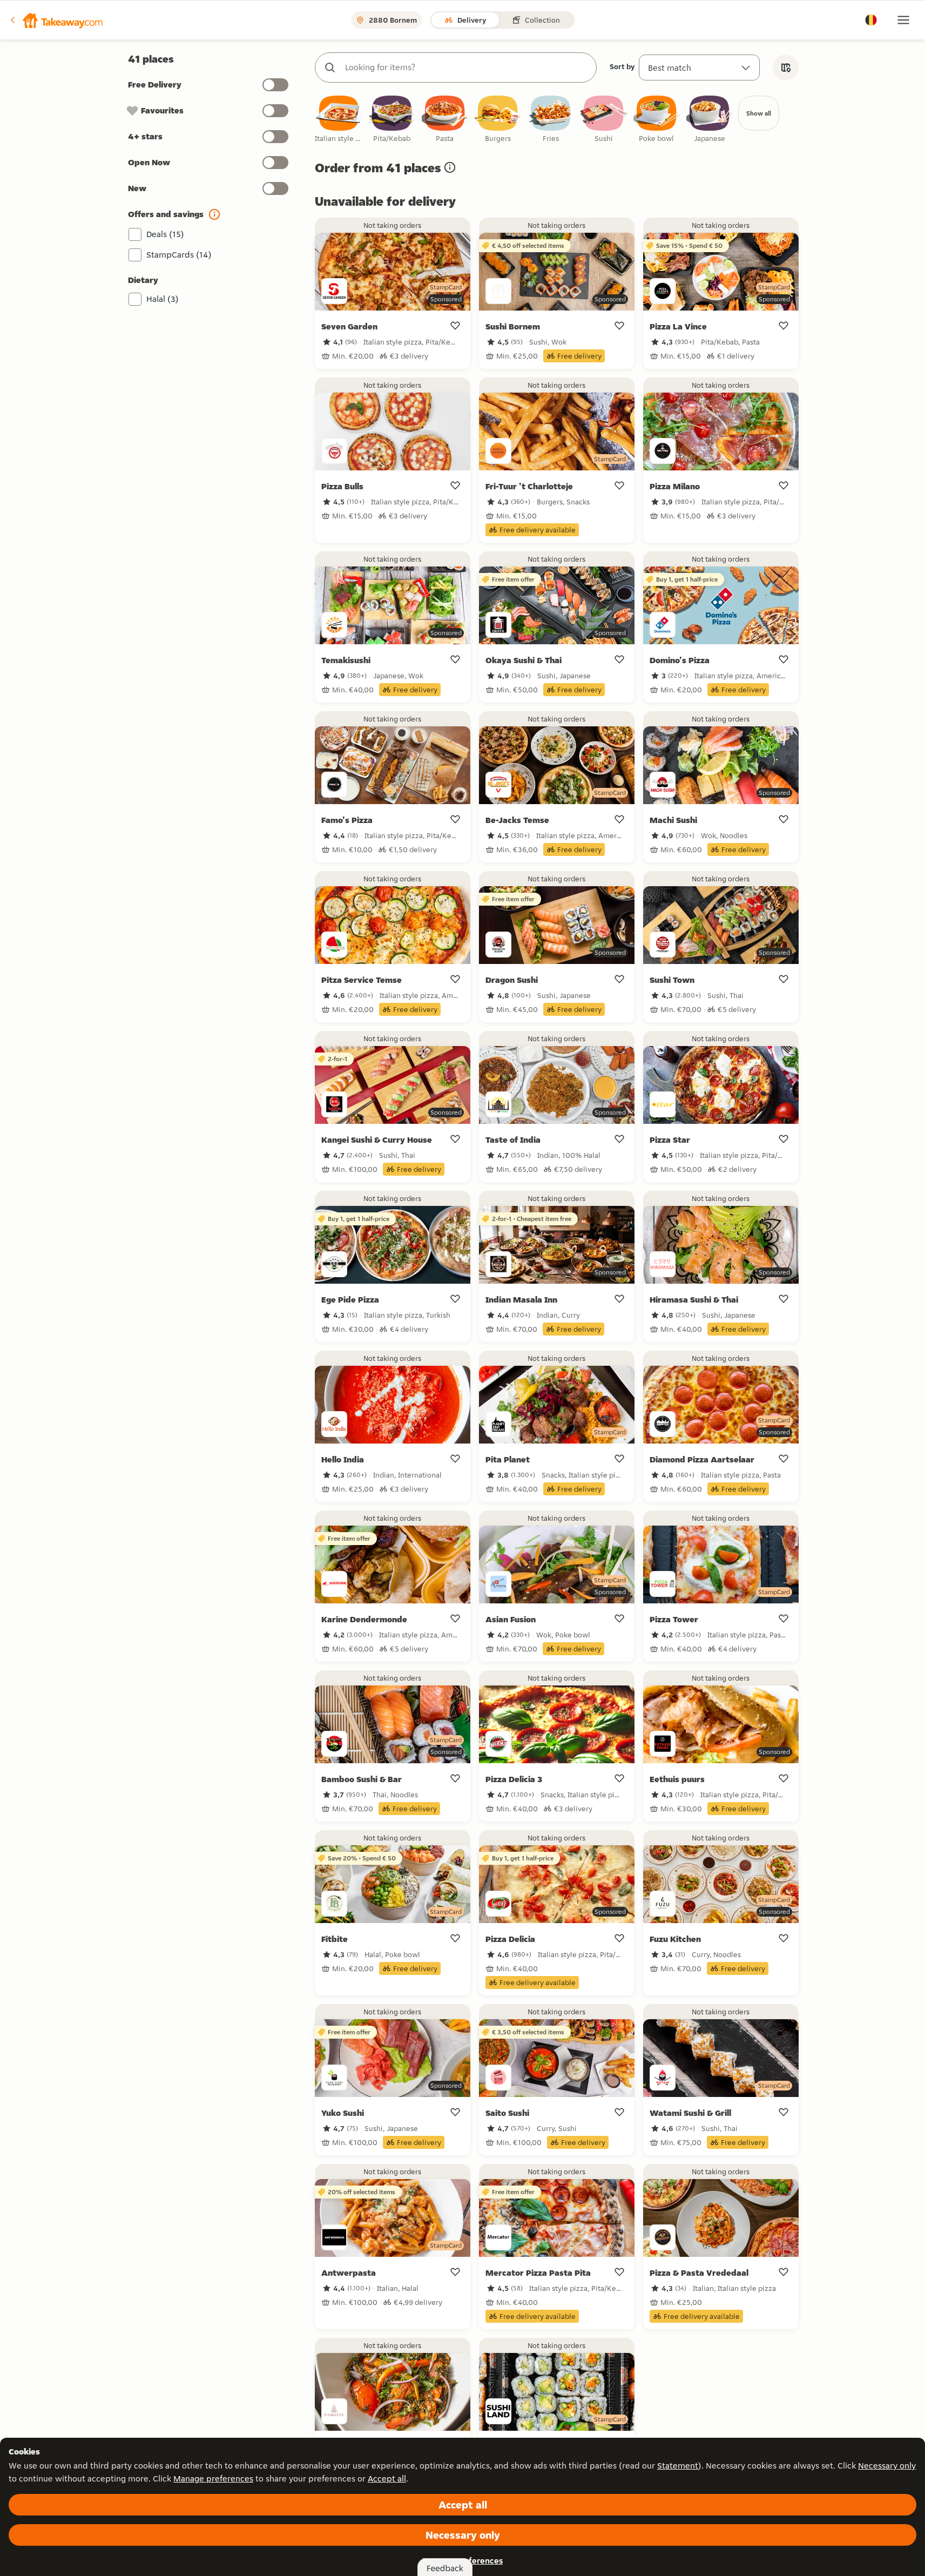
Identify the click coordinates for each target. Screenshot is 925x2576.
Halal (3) (163, 299)
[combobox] (467, 68)
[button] (56, 20)
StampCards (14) (179, 255)
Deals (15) (165, 234)
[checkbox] (339, 120)
